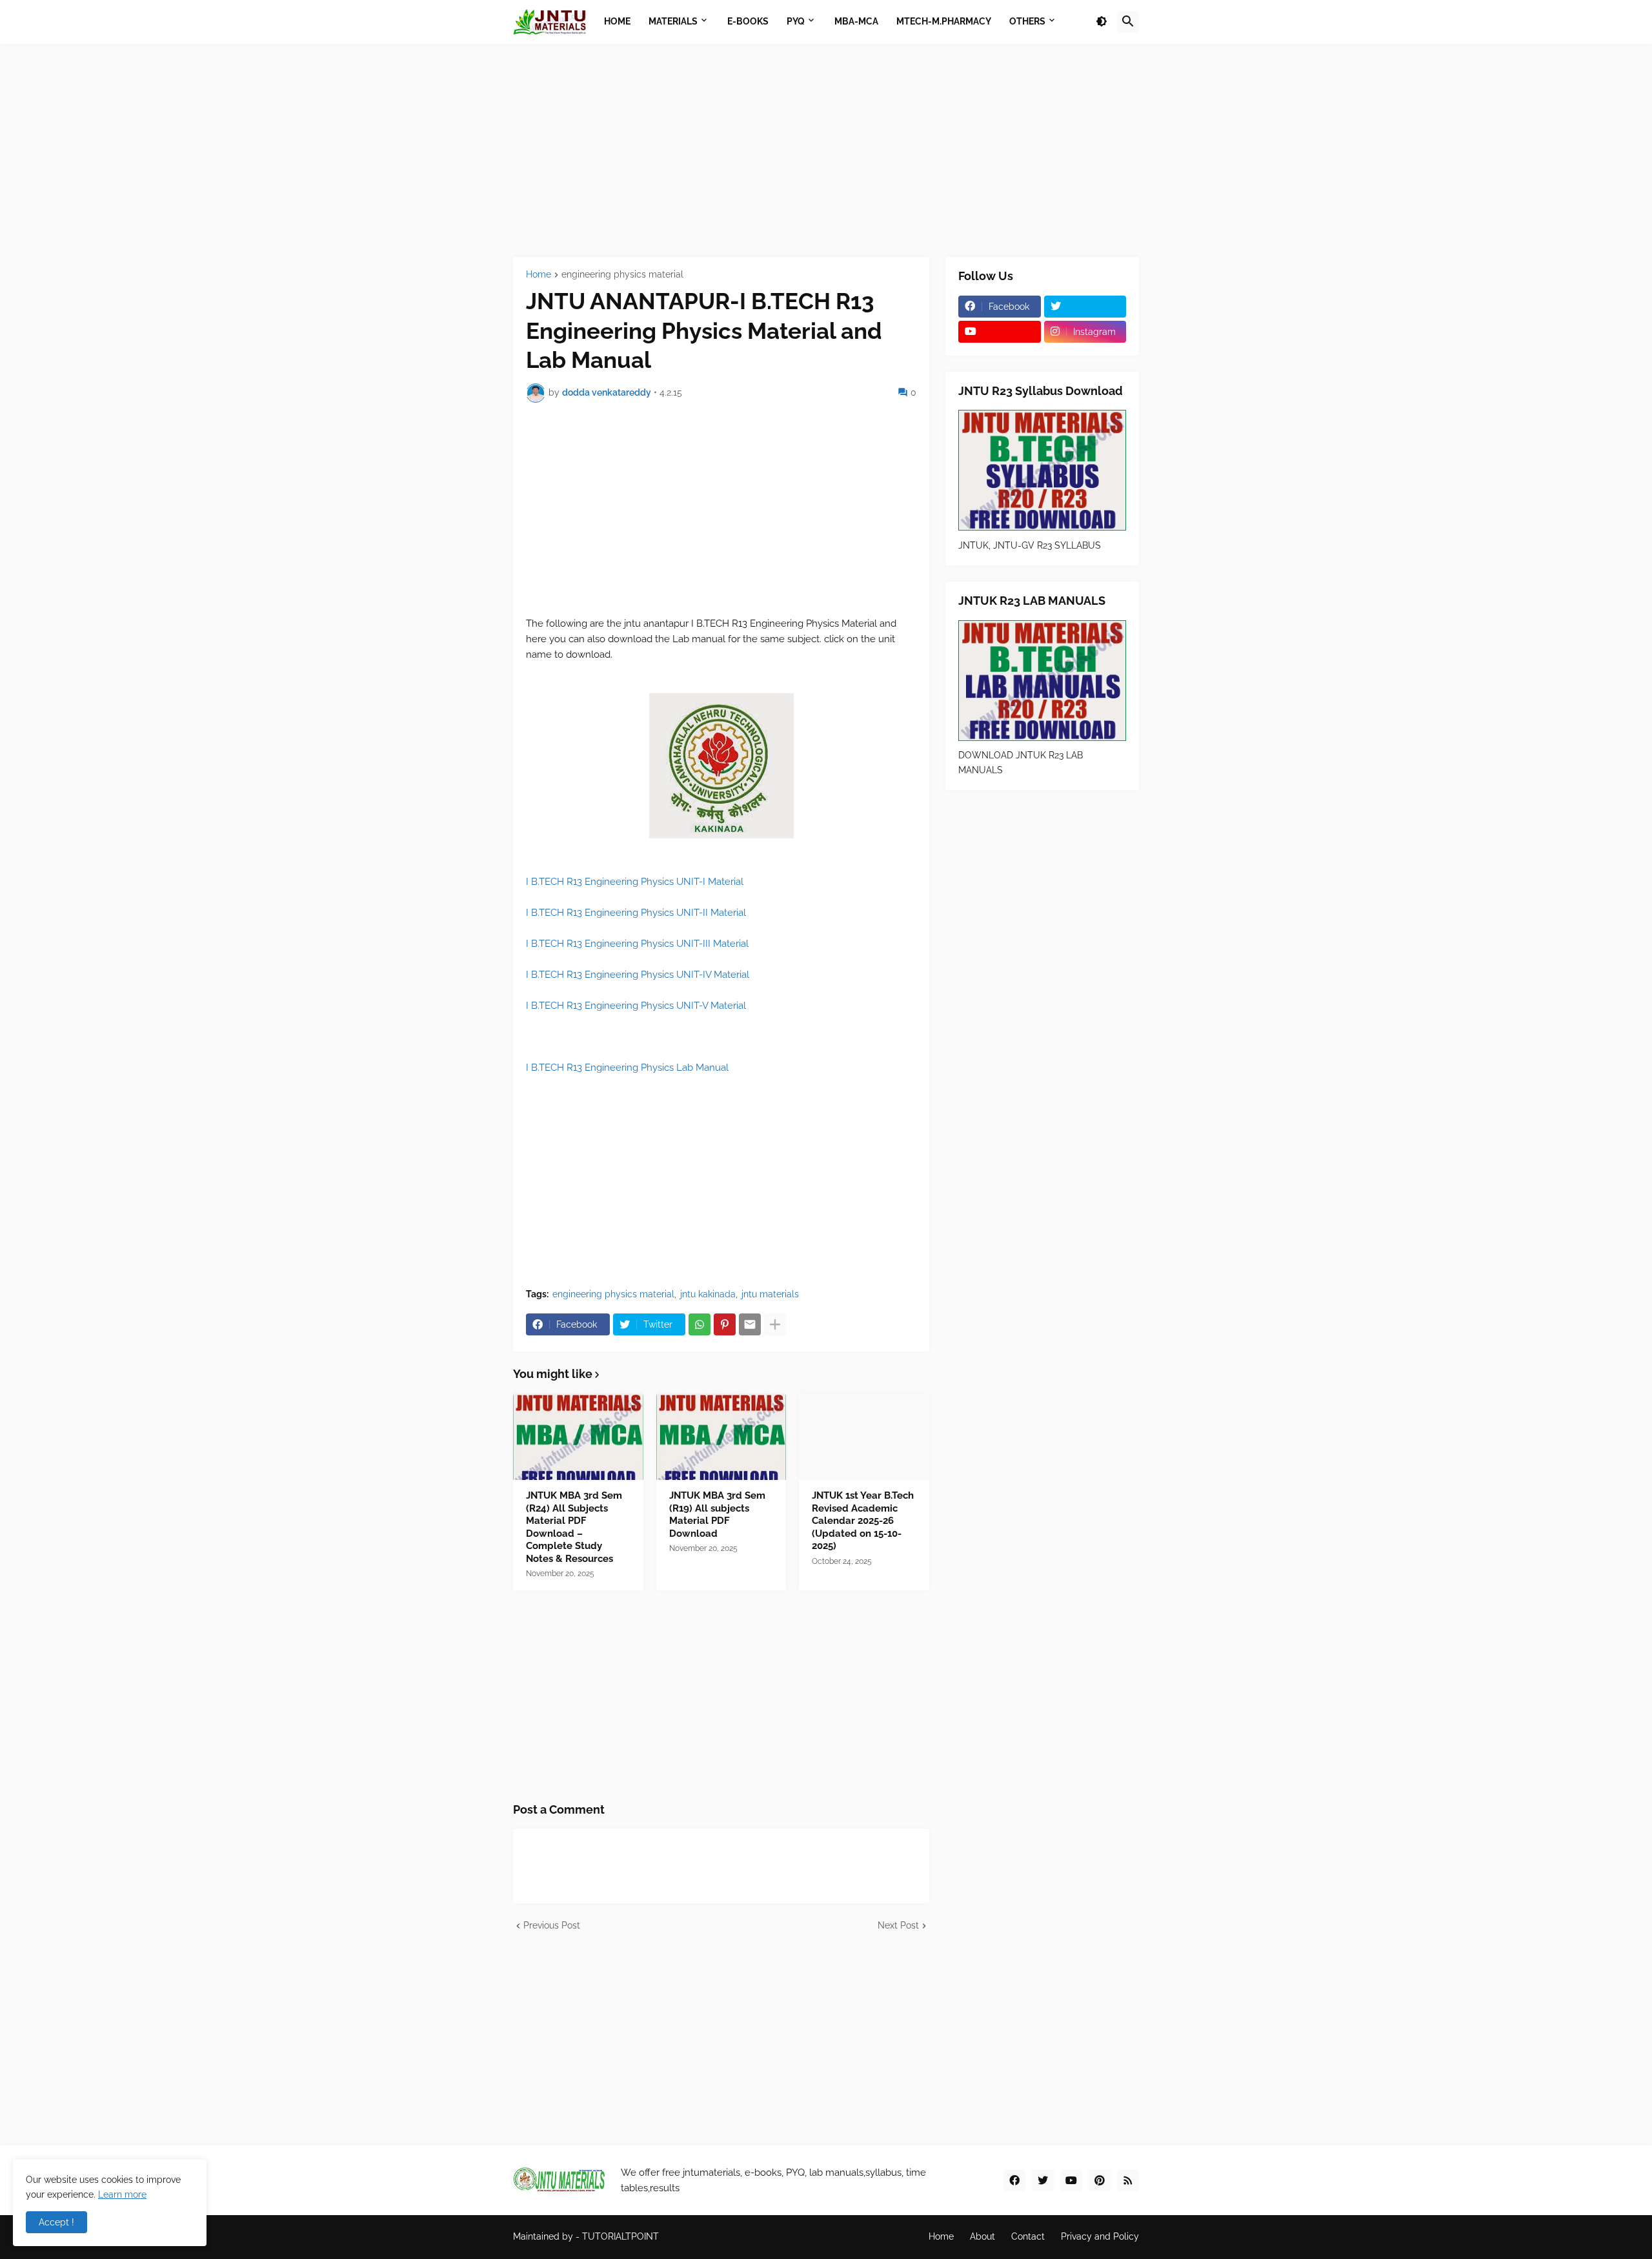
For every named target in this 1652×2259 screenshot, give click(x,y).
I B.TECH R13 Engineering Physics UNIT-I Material (635, 882)
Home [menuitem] (617, 21)
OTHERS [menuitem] (1027, 21)
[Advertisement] (826, 150)
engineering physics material (622, 275)
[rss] (1128, 2180)
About (982, 2236)
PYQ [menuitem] (796, 21)
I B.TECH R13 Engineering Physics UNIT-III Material (637, 944)
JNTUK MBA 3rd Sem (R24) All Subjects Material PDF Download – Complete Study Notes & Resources (574, 1527)
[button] (1102, 22)
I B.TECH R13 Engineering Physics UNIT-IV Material (638, 975)
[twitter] (1085, 307)
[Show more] (775, 1324)
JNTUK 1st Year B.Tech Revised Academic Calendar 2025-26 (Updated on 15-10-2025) (863, 1521)
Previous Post (552, 1925)
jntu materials (770, 1294)
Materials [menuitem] (673, 21)
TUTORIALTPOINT (620, 2236)
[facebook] (1014, 2180)
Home (539, 275)
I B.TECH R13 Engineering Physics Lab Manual (629, 1068)
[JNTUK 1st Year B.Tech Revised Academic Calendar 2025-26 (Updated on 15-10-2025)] (864, 1437)
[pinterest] (1100, 2180)
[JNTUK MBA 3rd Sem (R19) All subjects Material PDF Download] (721, 1437)
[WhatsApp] (700, 1324)
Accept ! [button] (56, 2222)
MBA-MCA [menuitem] (856, 21)
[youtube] (1000, 332)
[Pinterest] (725, 1324)
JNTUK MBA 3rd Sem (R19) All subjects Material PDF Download (717, 1514)
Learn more (122, 2194)
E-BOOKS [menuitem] (748, 21)
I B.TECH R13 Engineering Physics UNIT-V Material (636, 1006)
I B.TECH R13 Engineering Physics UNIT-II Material (636, 913)
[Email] (750, 1324)
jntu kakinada (708, 1294)
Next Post (898, 1925)
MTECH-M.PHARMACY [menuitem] (944, 21)
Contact (1028, 2236)
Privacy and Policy (1100, 2236)
